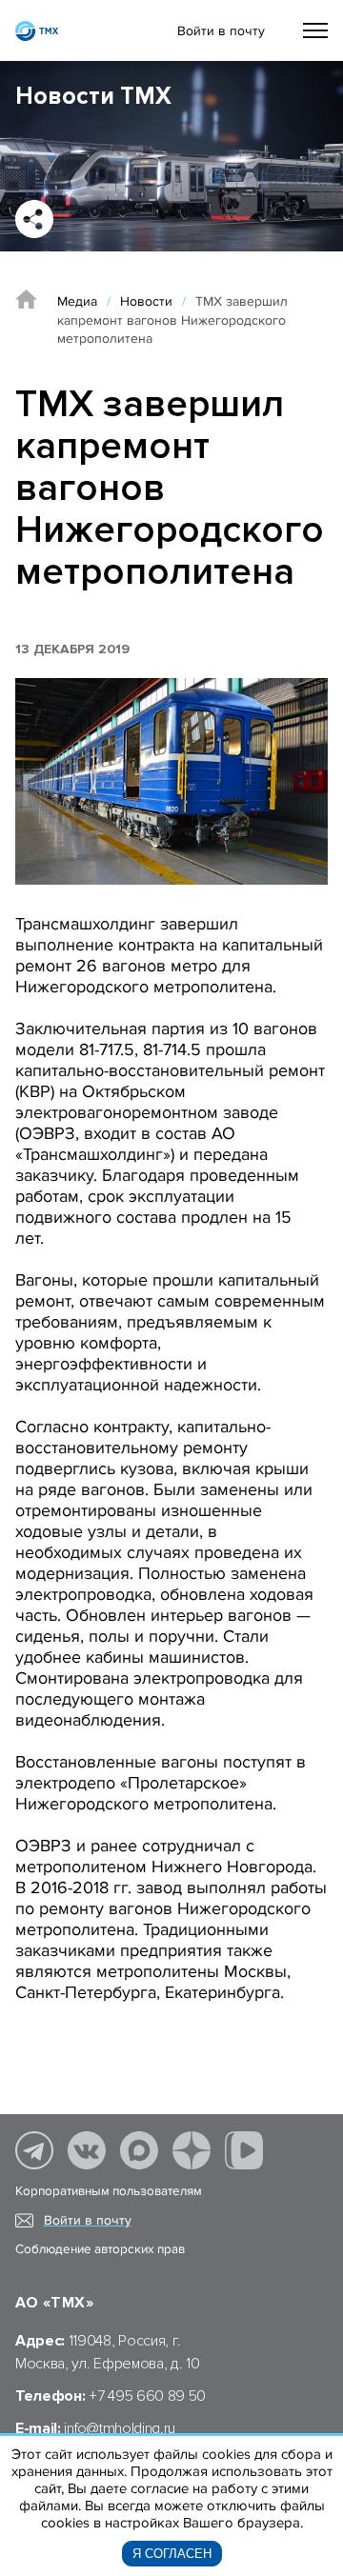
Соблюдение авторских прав (100, 2249)
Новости (146, 301)
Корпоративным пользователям (109, 2191)
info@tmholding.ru (120, 2428)
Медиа (77, 301)
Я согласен (172, 2554)
